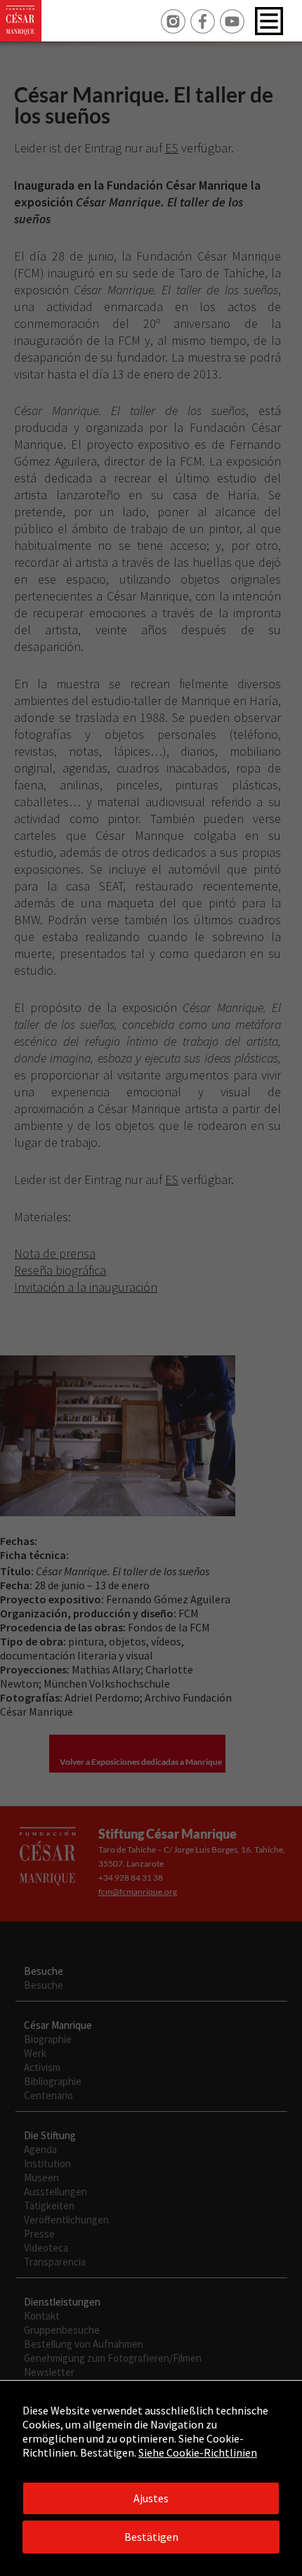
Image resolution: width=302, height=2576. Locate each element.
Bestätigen (151, 2537)
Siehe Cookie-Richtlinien (198, 2452)
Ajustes (151, 2498)
